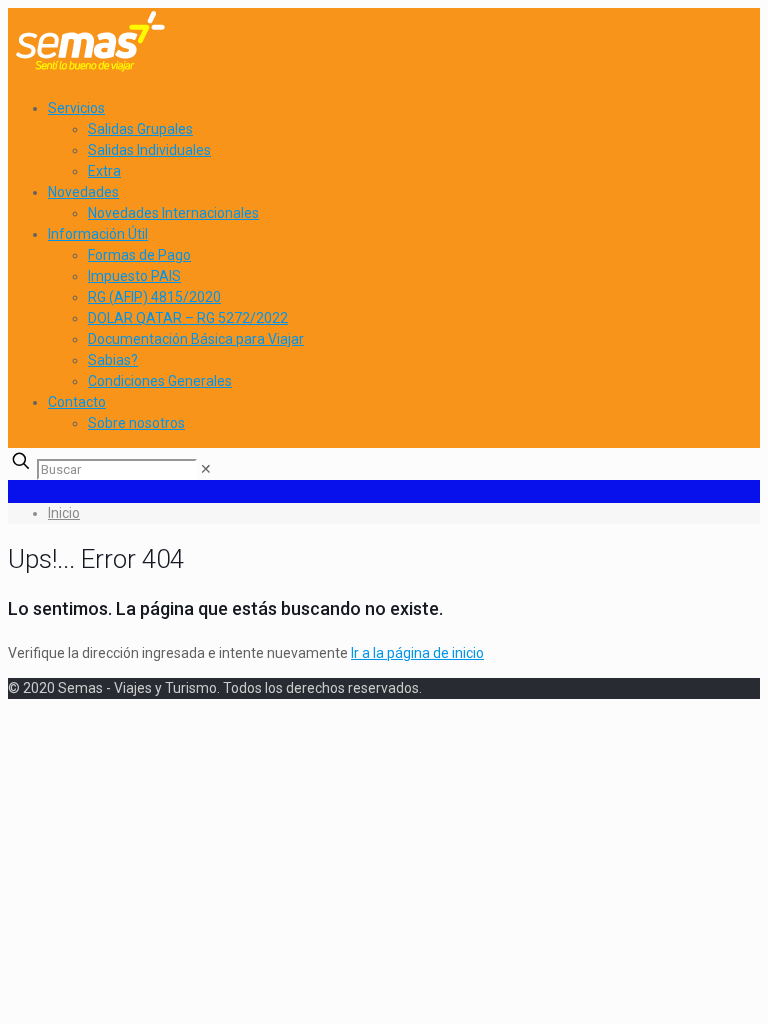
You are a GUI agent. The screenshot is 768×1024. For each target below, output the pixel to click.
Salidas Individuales (149, 150)
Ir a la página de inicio (417, 653)
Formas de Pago (139, 255)
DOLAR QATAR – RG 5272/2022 (188, 318)
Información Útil (98, 234)
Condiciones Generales (160, 381)
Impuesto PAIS (134, 276)
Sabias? (113, 360)
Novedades (83, 192)
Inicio (64, 513)
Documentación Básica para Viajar (196, 339)
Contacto (77, 402)
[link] (206, 469)
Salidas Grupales (140, 129)
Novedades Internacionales (173, 213)
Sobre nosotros (136, 423)
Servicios (76, 108)
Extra (104, 171)
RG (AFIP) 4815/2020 (154, 297)
